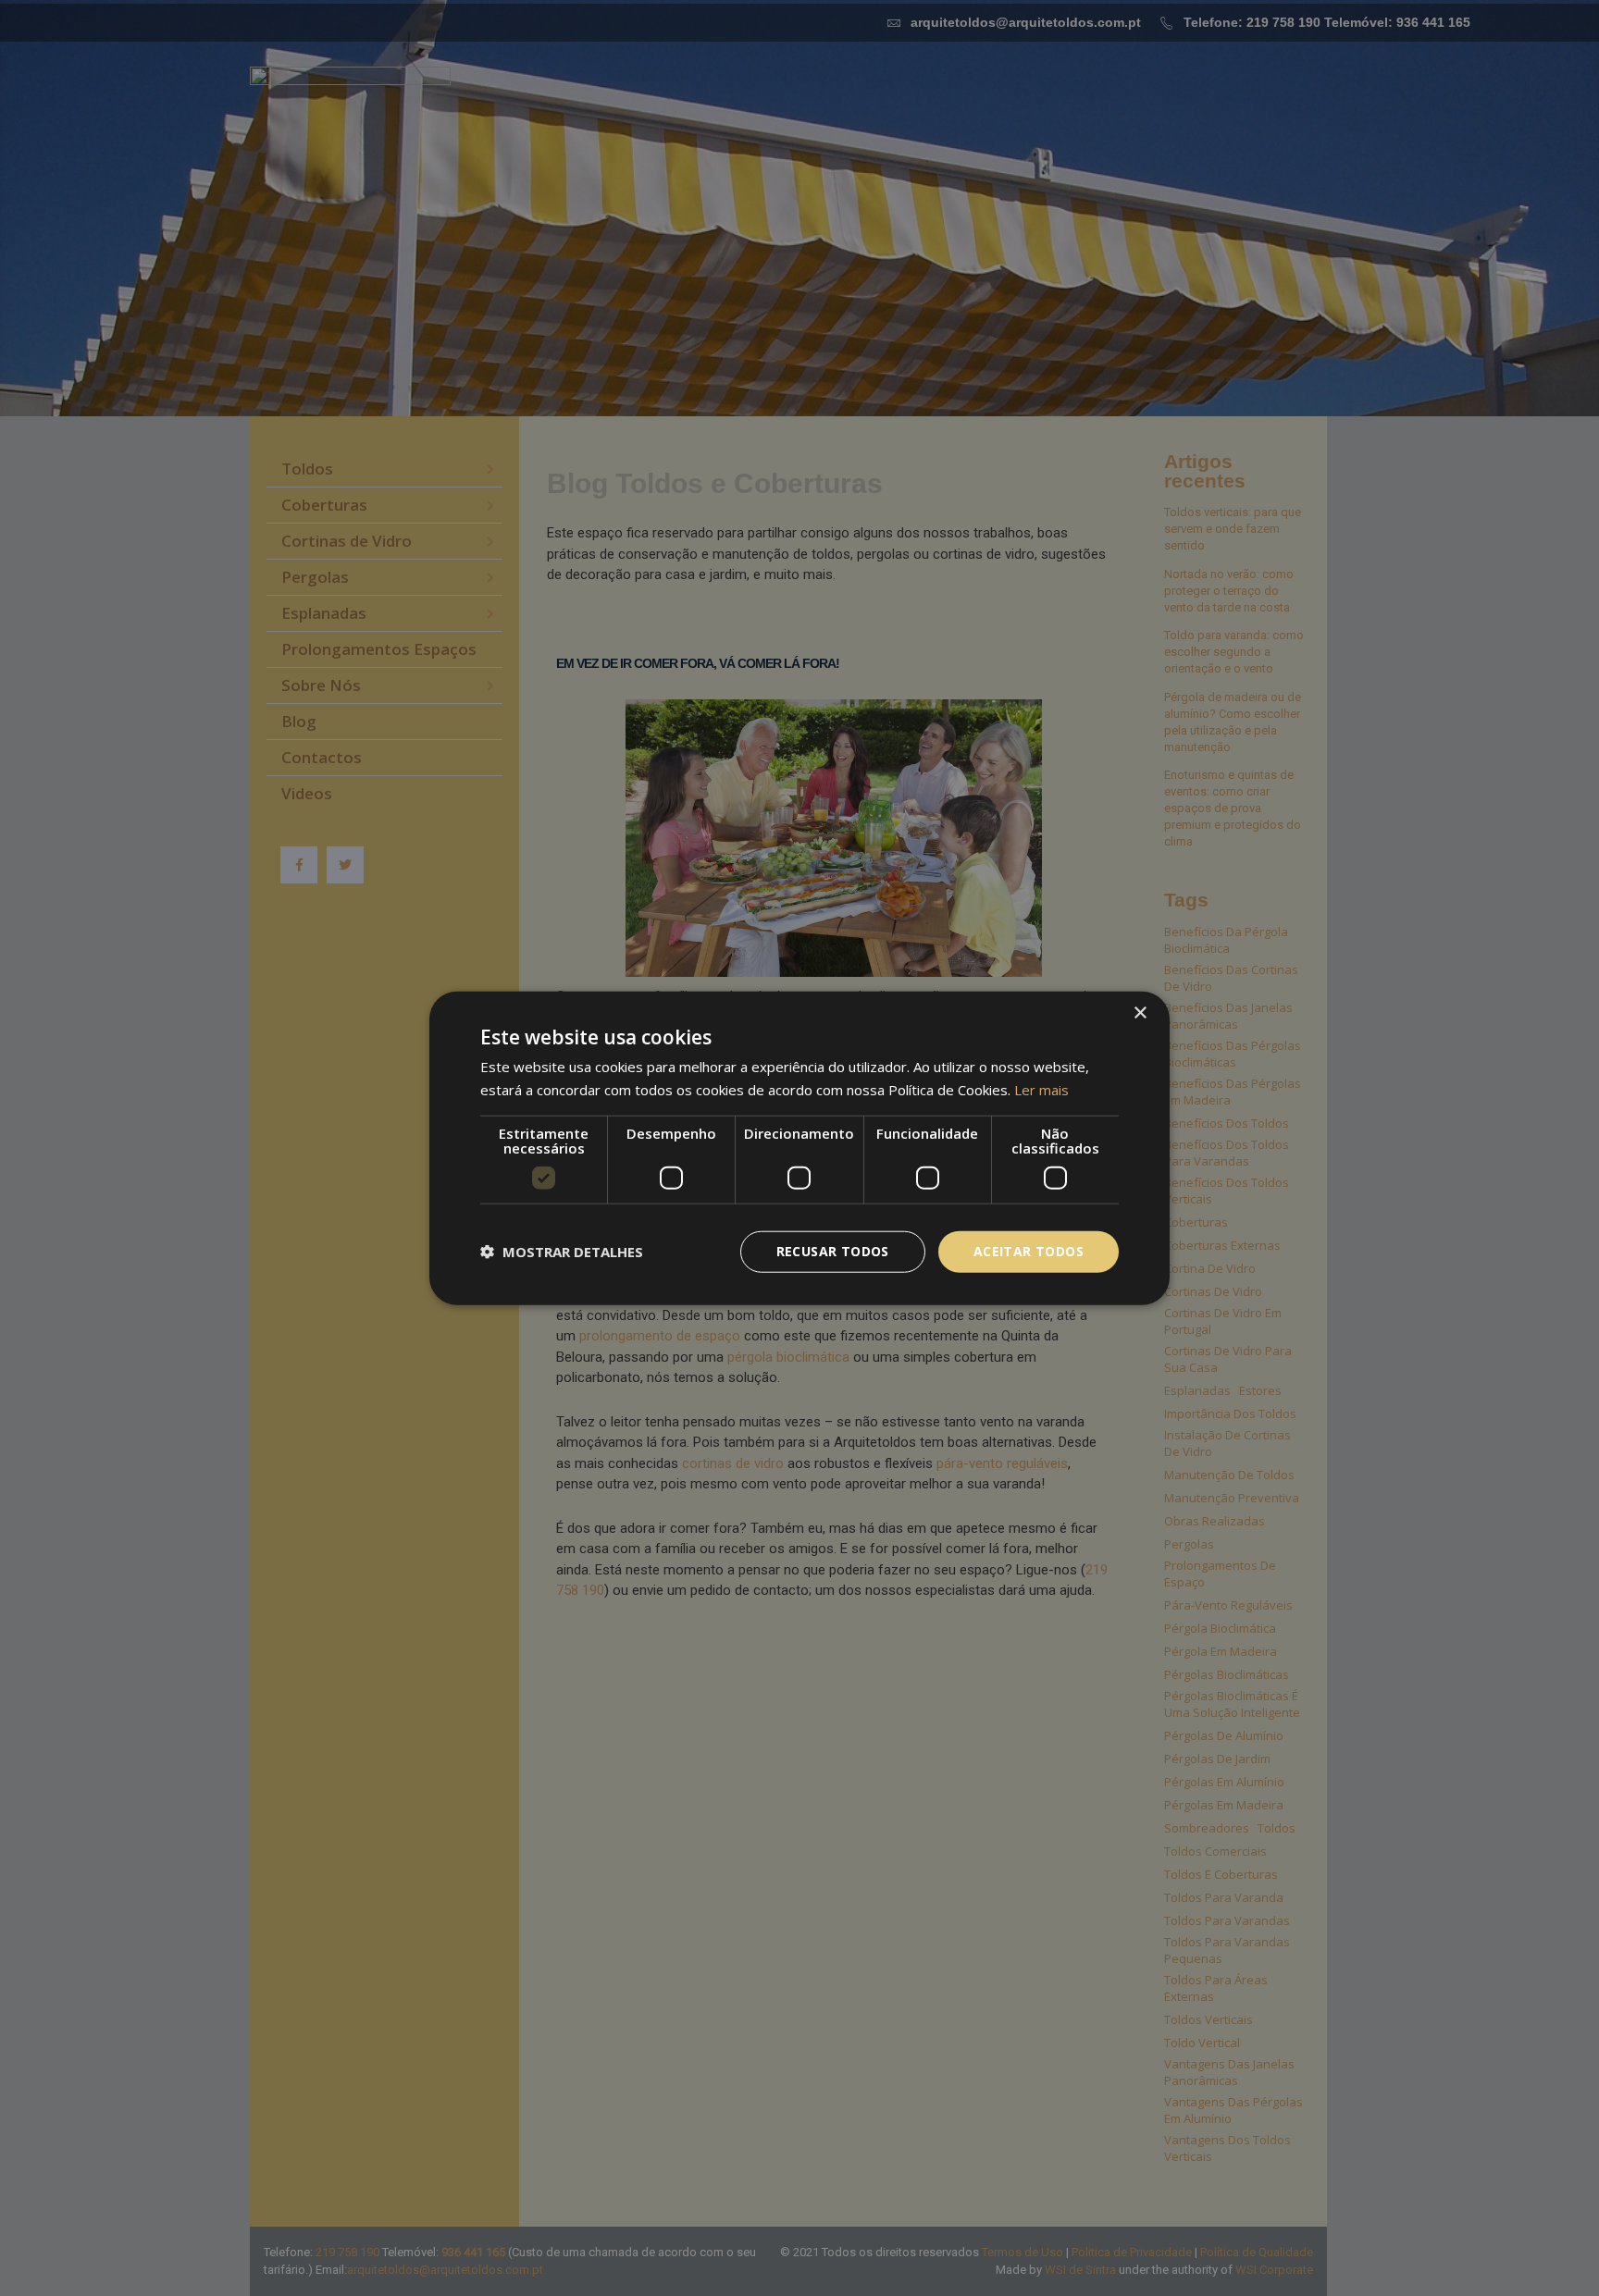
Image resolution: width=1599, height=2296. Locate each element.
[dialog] (799, 1148)
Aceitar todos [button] (1029, 1251)
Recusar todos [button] (833, 1251)
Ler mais (1041, 1090)
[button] (562, 1252)
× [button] (1140, 1013)
